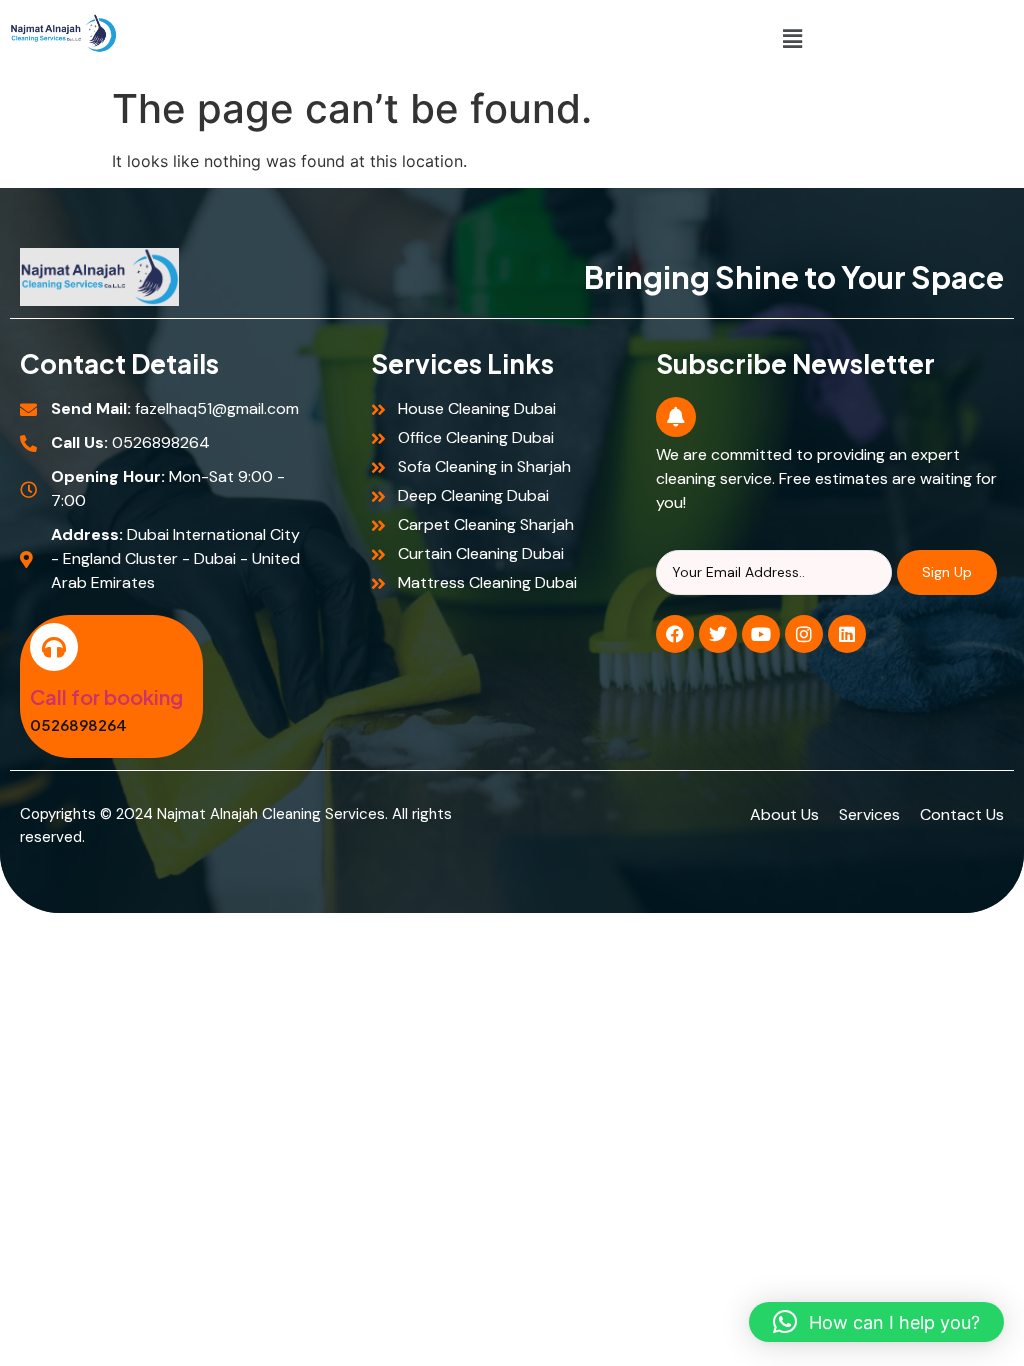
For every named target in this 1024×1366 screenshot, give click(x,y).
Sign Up (947, 572)
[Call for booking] (54, 647)
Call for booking (106, 696)
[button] (793, 38)
